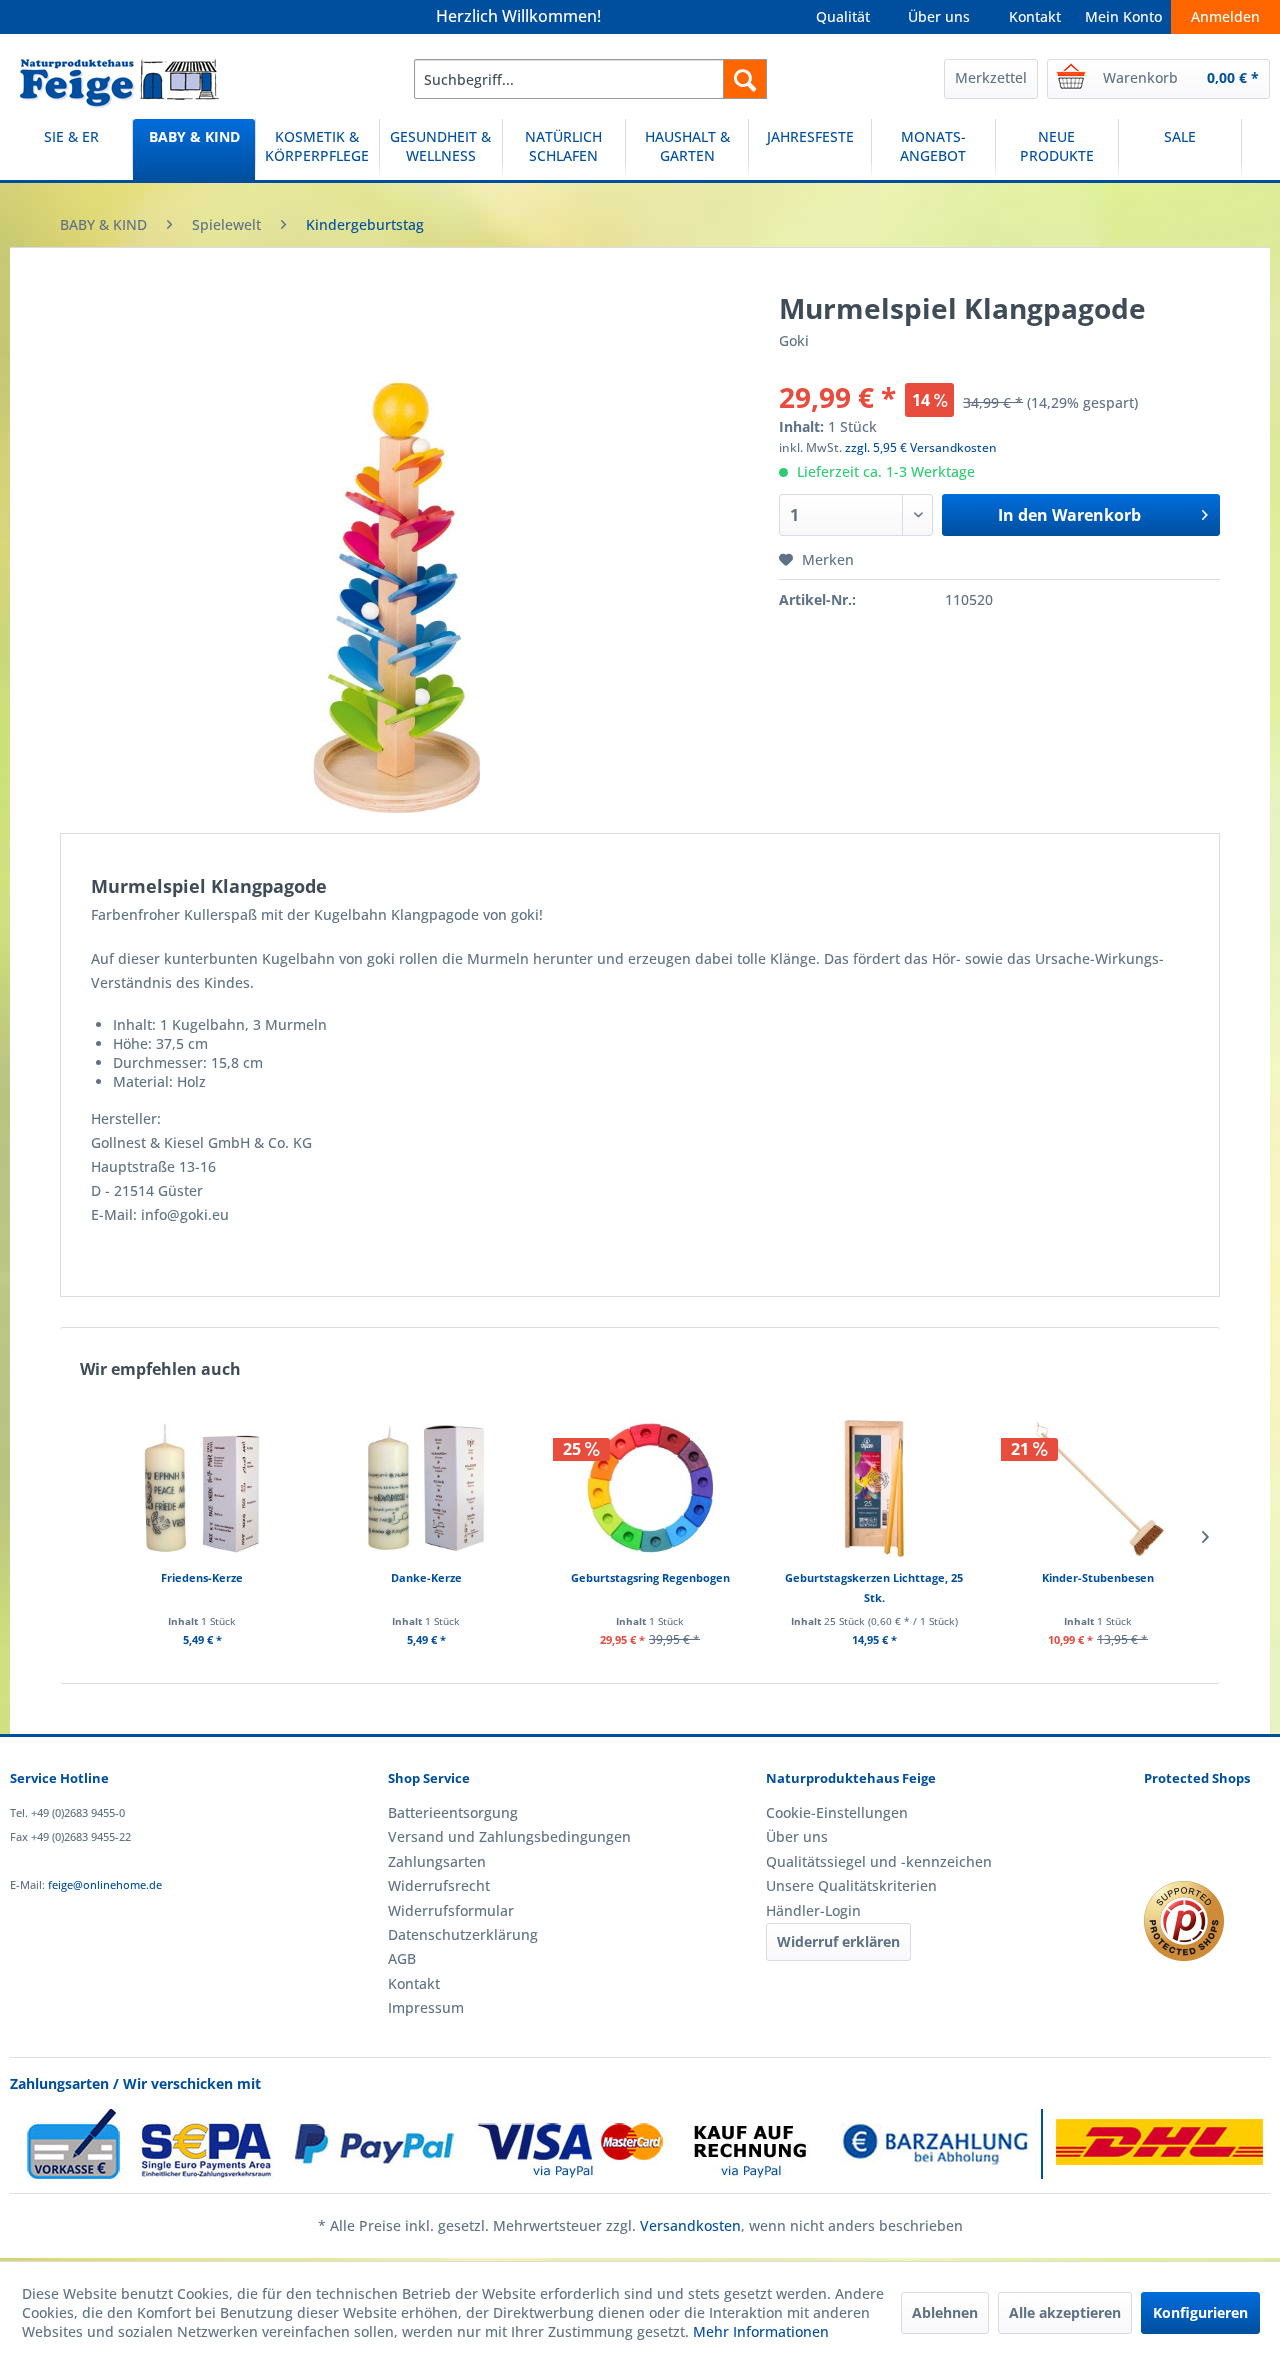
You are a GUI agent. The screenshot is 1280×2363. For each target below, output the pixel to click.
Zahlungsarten (437, 1861)
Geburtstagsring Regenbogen (650, 1577)
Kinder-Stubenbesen (1098, 1577)
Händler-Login (813, 1910)
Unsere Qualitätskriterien (851, 1885)
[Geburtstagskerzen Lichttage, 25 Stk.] (874, 1488)
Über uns (939, 16)
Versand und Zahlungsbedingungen (509, 1836)
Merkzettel (991, 77)
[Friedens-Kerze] (202, 1488)
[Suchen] (745, 79)
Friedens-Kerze (202, 1577)
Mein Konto (1123, 16)
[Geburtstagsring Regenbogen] (650, 1488)
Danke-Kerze (426, 1577)
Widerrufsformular (451, 1910)
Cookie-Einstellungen (837, 1812)
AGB (402, 1958)
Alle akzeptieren (1065, 2312)
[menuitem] (590, 79)
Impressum (426, 2007)
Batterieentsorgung (453, 1812)
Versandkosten (690, 2225)
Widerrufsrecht (439, 1885)
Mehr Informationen (761, 2331)
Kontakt (1035, 16)
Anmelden (1225, 16)
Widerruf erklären (838, 1941)
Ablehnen (945, 2312)
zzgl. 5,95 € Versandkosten (921, 447)
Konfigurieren (1200, 2312)
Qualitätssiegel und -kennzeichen (879, 1861)
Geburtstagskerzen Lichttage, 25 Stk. (874, 1587)
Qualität (843, 16)
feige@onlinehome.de (105, 1884)
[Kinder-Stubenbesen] (1098, 1488)
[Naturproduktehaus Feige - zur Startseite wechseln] (119, 84)
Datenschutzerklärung (463, 1934)
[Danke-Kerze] (426, 1488)
